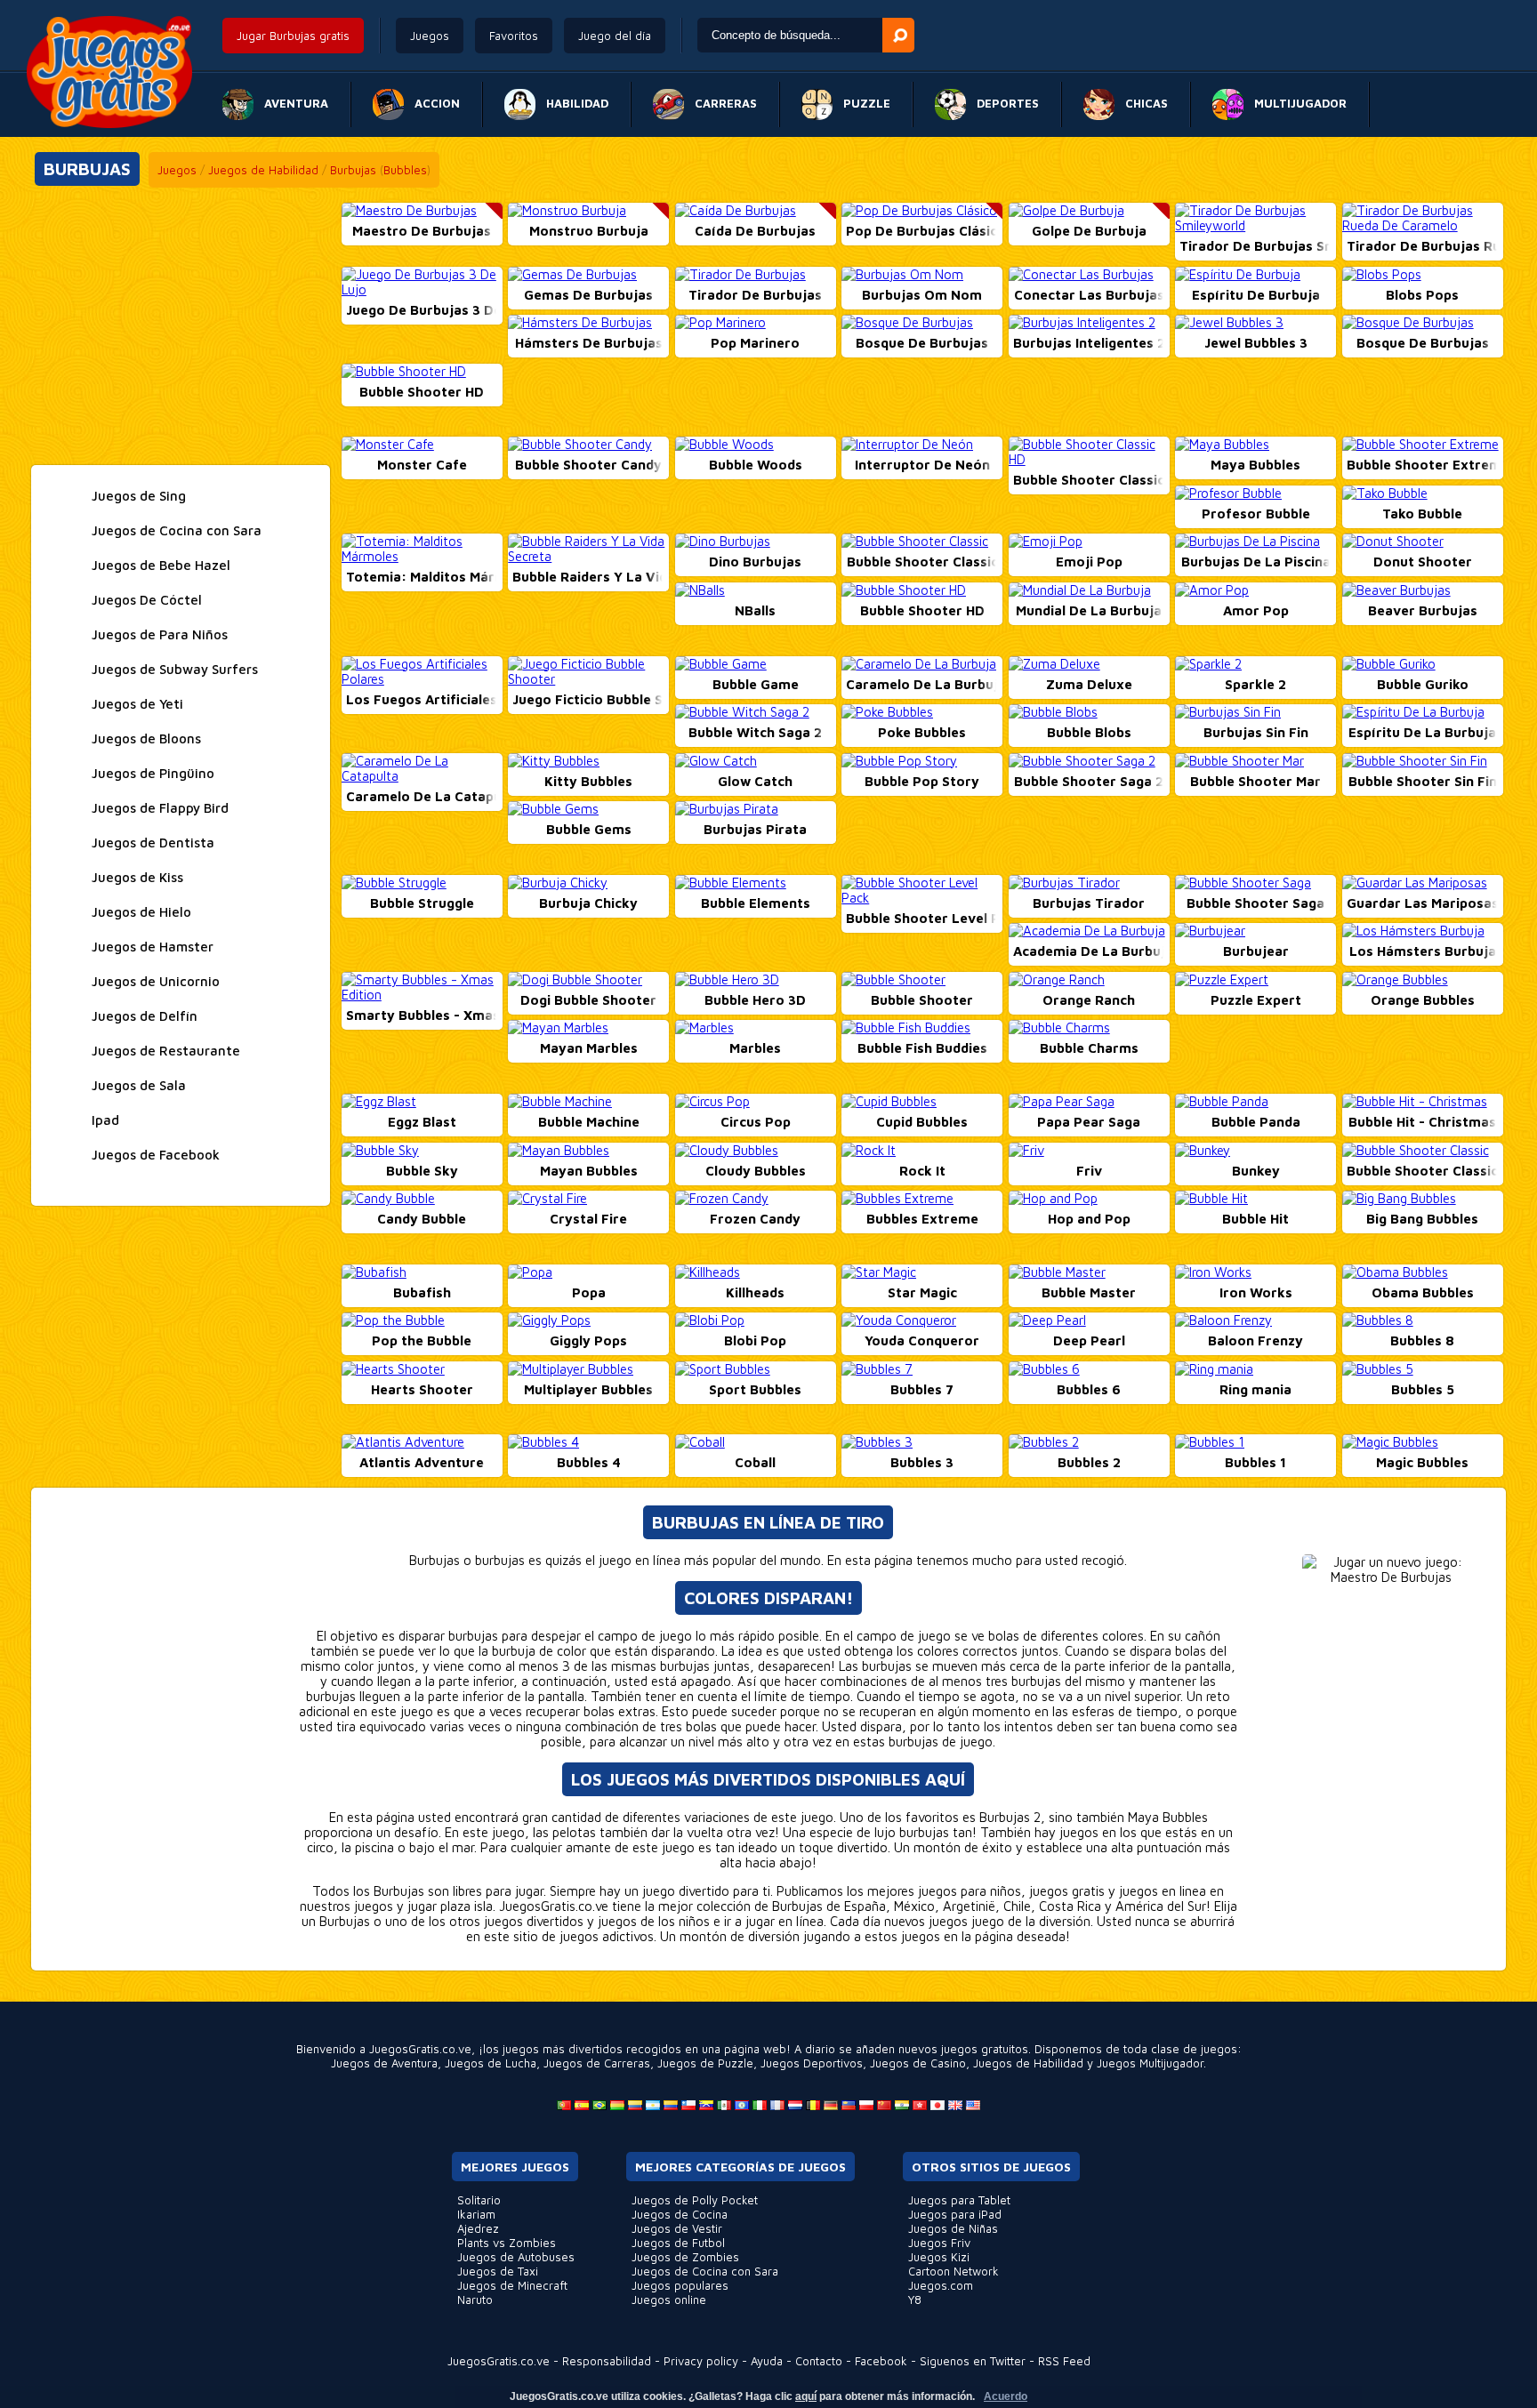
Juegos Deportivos (812, 2063)
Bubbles (405, 170)
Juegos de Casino (918, 2063)
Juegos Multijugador (1150, 2063)
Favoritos (514, 36)
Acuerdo (1006, 2396)
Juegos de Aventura (384, 2063)
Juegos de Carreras (597, 2063)
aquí (806, 2396)
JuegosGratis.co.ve (499, 2361)
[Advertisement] (181, 327)
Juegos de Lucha (491, 2063)
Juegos (430, 36)
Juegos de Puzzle (705, 2063)
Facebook (881, 2361)
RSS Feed (1064, 2361)
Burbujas (353, 170)
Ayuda (767, 2361)
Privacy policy (701, 2361)
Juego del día (615, 36)
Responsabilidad (607, 2361)
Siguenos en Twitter (973, 2361)
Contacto (819, 2361)
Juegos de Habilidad (263, 170)
